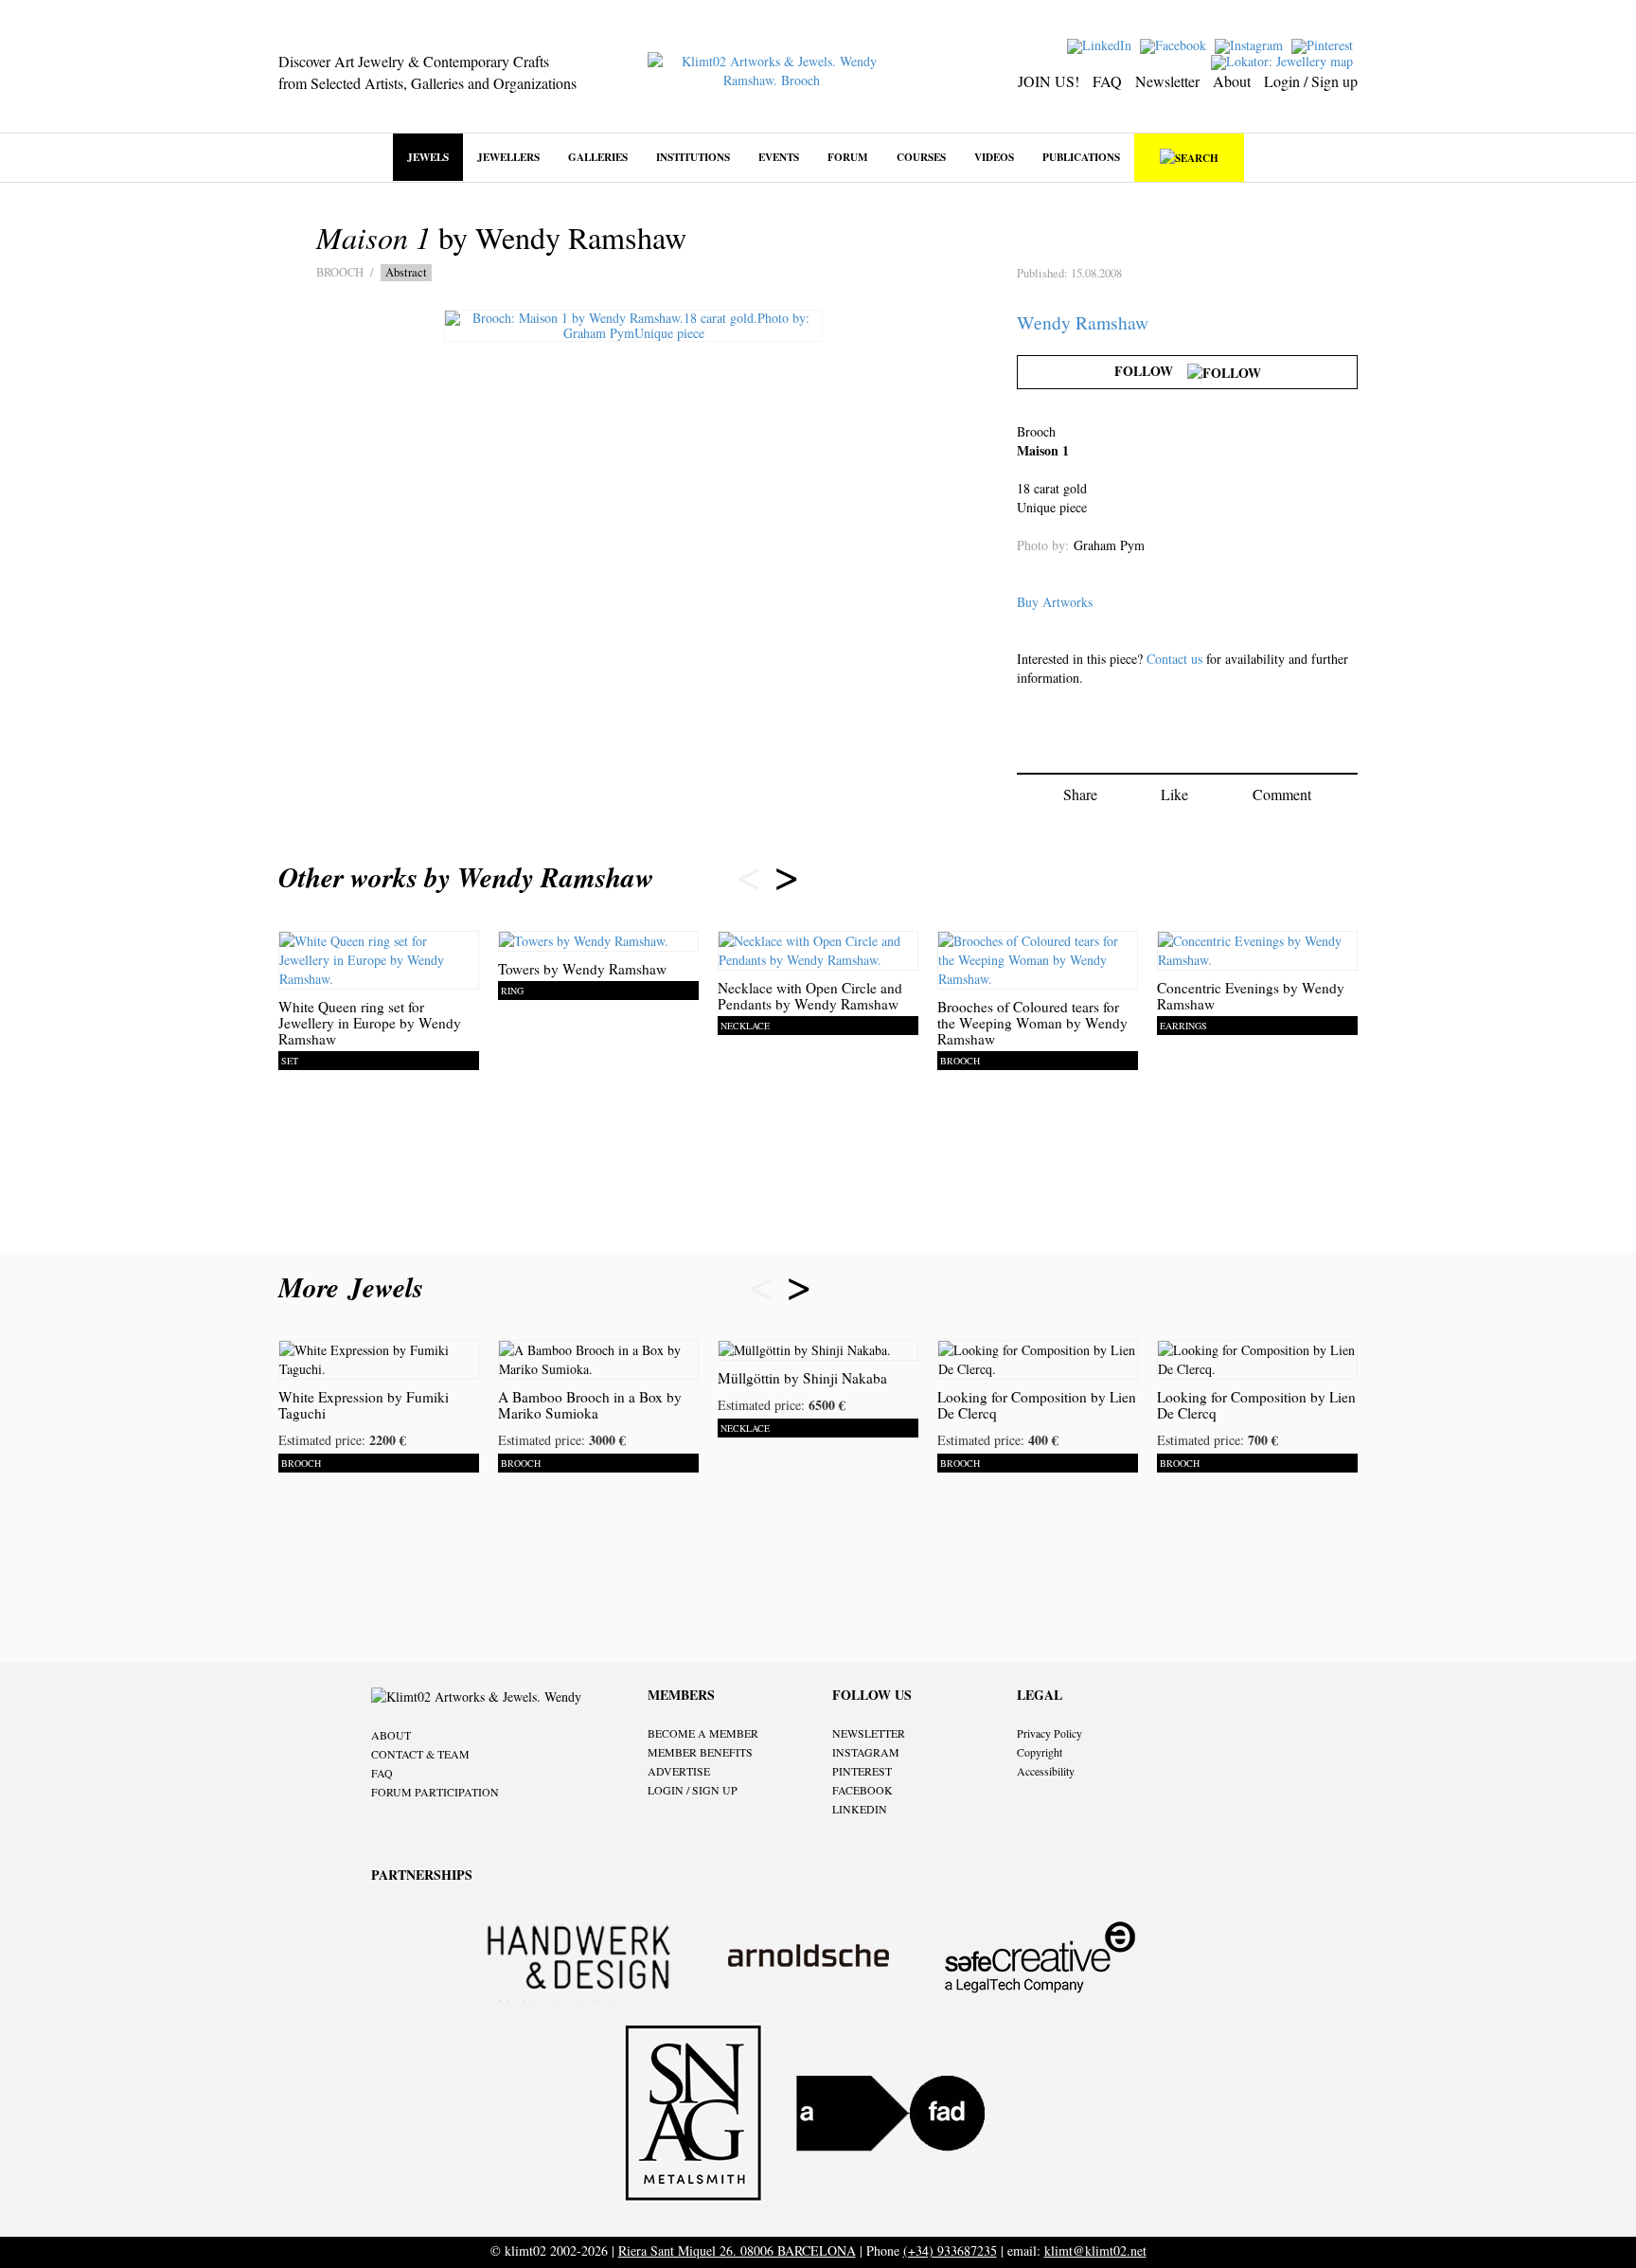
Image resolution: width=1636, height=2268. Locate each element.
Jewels (428, 157)
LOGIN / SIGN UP (693, 1790)
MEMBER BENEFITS (700, 1752)
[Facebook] (1175, 44)
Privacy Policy (1049, 1733)
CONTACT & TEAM (420, 1754)
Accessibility (1046, 1771)
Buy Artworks (1055, 602)
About (1232, 81)
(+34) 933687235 (950, 2250)
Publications (1081, 157)
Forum (848, 157)
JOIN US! (1049, 81)
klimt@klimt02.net (1095, 2250)
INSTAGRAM (866, 1752)
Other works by (466, 877)
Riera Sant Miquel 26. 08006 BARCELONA (737, 2250)
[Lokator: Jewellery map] (1284, 60)
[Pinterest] (1325, 44)
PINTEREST (862, 1771)
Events (779, 157)
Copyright (1040, 1752)
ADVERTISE (679, 1771)
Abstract (406, 272)
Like (1174, 794)
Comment (1282, 794)
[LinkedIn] (1102, 44)
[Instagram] (1251, 44)
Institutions (693, 157)
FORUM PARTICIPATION (435, 1792)
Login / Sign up (1311, 81)
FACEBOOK (862, 1790)
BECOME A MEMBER (703, 1733)
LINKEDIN (860, 1809)
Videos (994, 157)
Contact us (1174, 659)
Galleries (598, 157)
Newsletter (1167, 81)
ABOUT (391, 1735)
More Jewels (356, 1287)
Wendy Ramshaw (1083, 322)
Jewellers (508, 157)
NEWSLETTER (869, 1733)
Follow (1151, 371)
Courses (921, 157)
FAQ (1107, 81)
